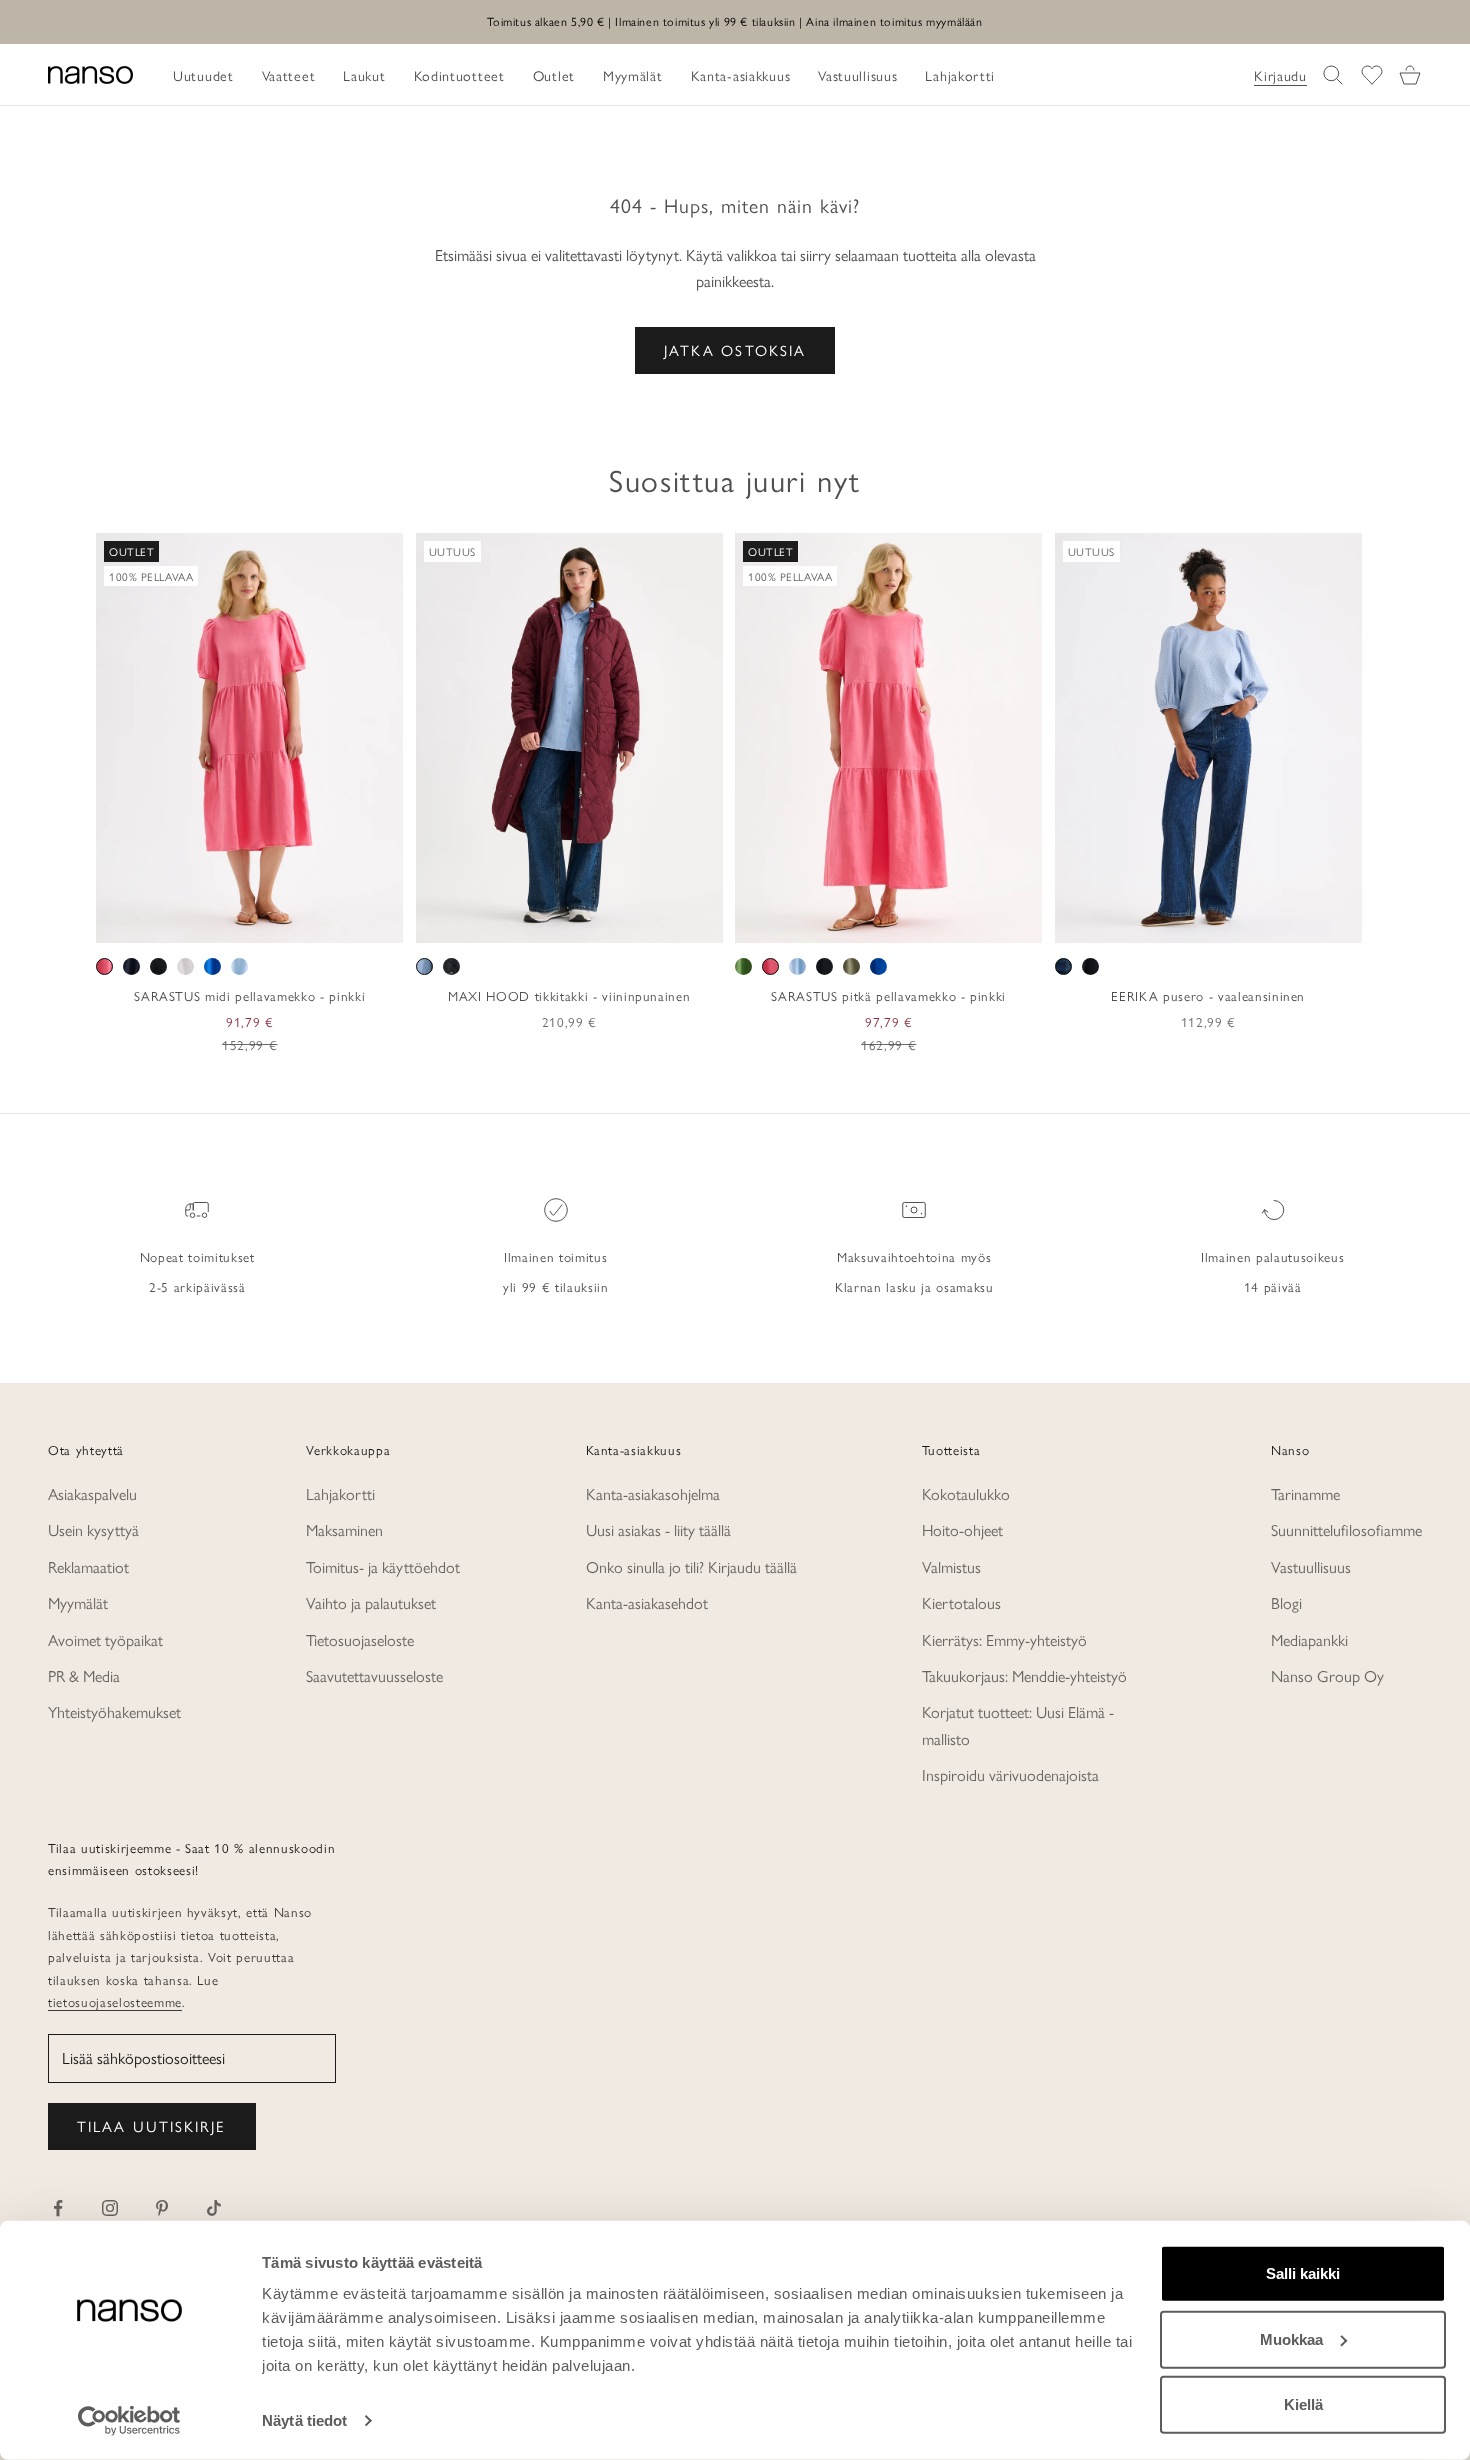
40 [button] (1194, 921)
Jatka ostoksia (735, 349)
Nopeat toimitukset (197, 1256)
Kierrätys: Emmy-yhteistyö (1004, 1639)
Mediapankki (1309, 1639)
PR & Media (84, 1675)
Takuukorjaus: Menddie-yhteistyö (1024, 1675)
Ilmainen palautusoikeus (1272, 1256)
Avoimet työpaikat (105, 1639)
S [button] (204, 921)
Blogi (1286, 1602)
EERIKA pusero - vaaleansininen (1208, 995)
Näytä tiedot (304, 2420)
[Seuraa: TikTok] (214, 2208)
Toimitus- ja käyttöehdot (383, 1566)
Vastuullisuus (1311, 1566)
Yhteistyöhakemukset (114, 1711)
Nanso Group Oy (1327, 1675)
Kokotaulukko (966, 1493)
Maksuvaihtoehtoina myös (914, 1256)
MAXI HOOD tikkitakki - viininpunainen (569, 995)
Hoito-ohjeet (962, 1529)
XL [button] (278, 921)
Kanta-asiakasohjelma (653, 1493)
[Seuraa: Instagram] (110, 2208)
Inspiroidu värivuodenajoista (1010, 1774)
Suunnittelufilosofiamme (1346, 1529)
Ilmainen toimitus (555, 1256)
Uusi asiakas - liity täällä (658, 1529)
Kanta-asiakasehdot (647, 1602)
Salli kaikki (1303, 2273)
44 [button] (1252, 921)
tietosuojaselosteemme (115, 2001)
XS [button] (178, 921)
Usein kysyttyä (93, 1529)
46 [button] (1281, 921)
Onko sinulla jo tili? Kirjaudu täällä (691, 1566)
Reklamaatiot (88, 1566)
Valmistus (951, 1566)
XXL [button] (316, 921)
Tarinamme (1305, 1493)
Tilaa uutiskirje (152, 2125)
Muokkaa (1291, 2338)
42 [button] (1223, 921)
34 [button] (1107, 921)
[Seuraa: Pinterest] (162, 2208)
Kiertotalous (961, 1602)
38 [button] (1165, 921)
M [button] (227, 921)
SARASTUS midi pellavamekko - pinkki (249, 995)
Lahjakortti (340, 1493)
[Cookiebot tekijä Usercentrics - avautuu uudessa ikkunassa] (129, 2421)
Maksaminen (344, 1529)
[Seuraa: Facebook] (58, 2208)
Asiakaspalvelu (92, 1493)
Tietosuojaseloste (360, 1639)
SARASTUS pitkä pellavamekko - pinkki (888, 995)
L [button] (251, 921)
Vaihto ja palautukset (371, 1602)
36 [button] (1136, 921)
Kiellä (1303, 2404)
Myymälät (78, 1602)
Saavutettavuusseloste (374, 1675)
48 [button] (1310, 921)
